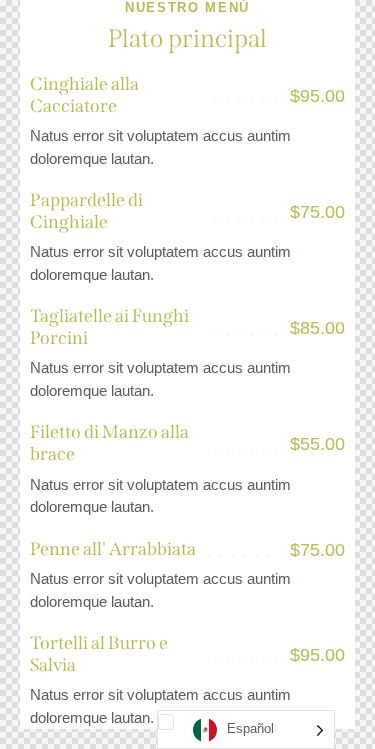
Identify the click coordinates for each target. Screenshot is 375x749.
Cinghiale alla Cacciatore (84, 95)
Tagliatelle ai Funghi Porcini (109, 327)
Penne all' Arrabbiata (113, 549)
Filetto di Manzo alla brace (109, 443)
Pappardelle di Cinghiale (86, 211)
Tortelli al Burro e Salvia (99, 654)
